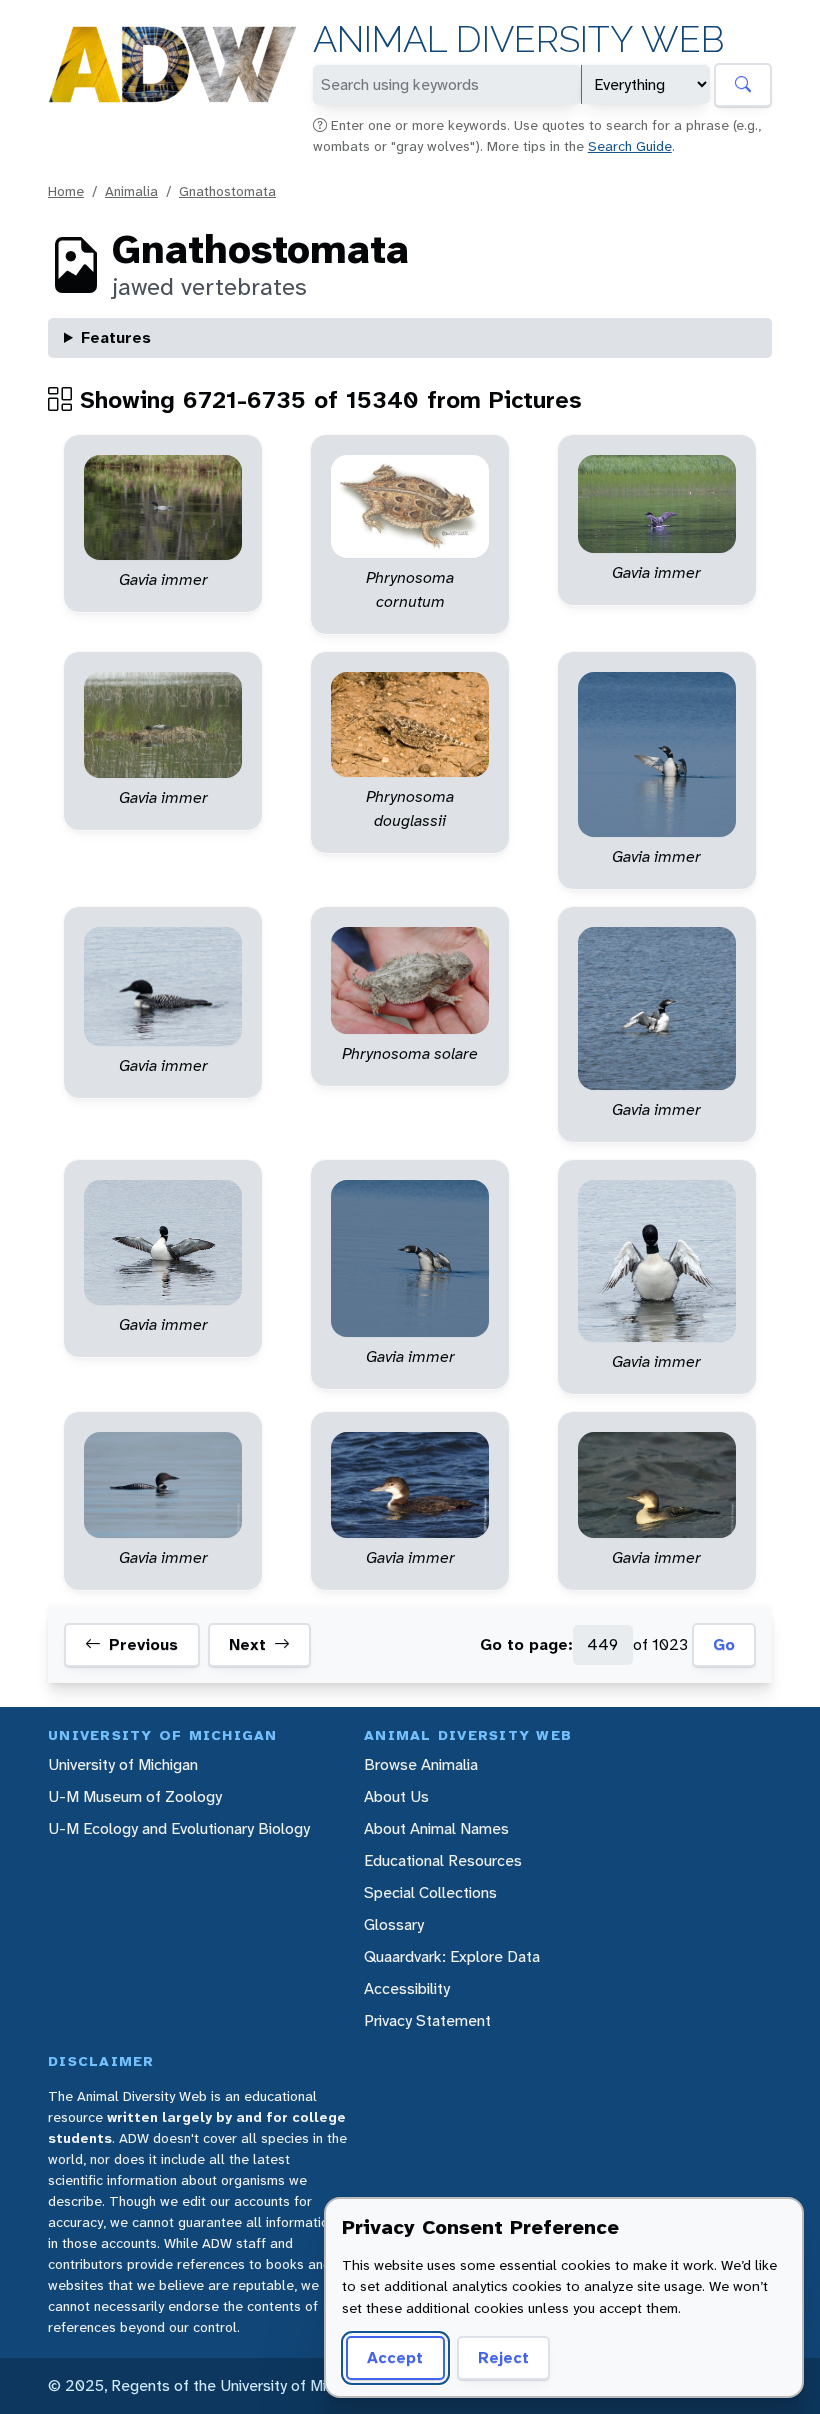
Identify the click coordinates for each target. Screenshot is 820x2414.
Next (247, 1644)
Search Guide (630, 146)
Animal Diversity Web (518, 39)
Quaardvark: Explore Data (452, 1956)
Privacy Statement (427, 2020)
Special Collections (430, 1892)
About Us (396, 1796)
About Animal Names (436, 1828)
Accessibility (407, 1988)
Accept (395, 2357)
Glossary (394, 1924)
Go (724, 1644)
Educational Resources (443, 1860)
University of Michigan (123, 1764)
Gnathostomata (227, 191)
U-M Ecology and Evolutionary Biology (179, 1828)
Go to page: (526, 1644)
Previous (143, 1644)
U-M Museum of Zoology (135, 1796)
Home (66, 191)
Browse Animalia (421, 1764)
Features (116, 337)
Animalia (131, 191)
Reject (503, 2357)
